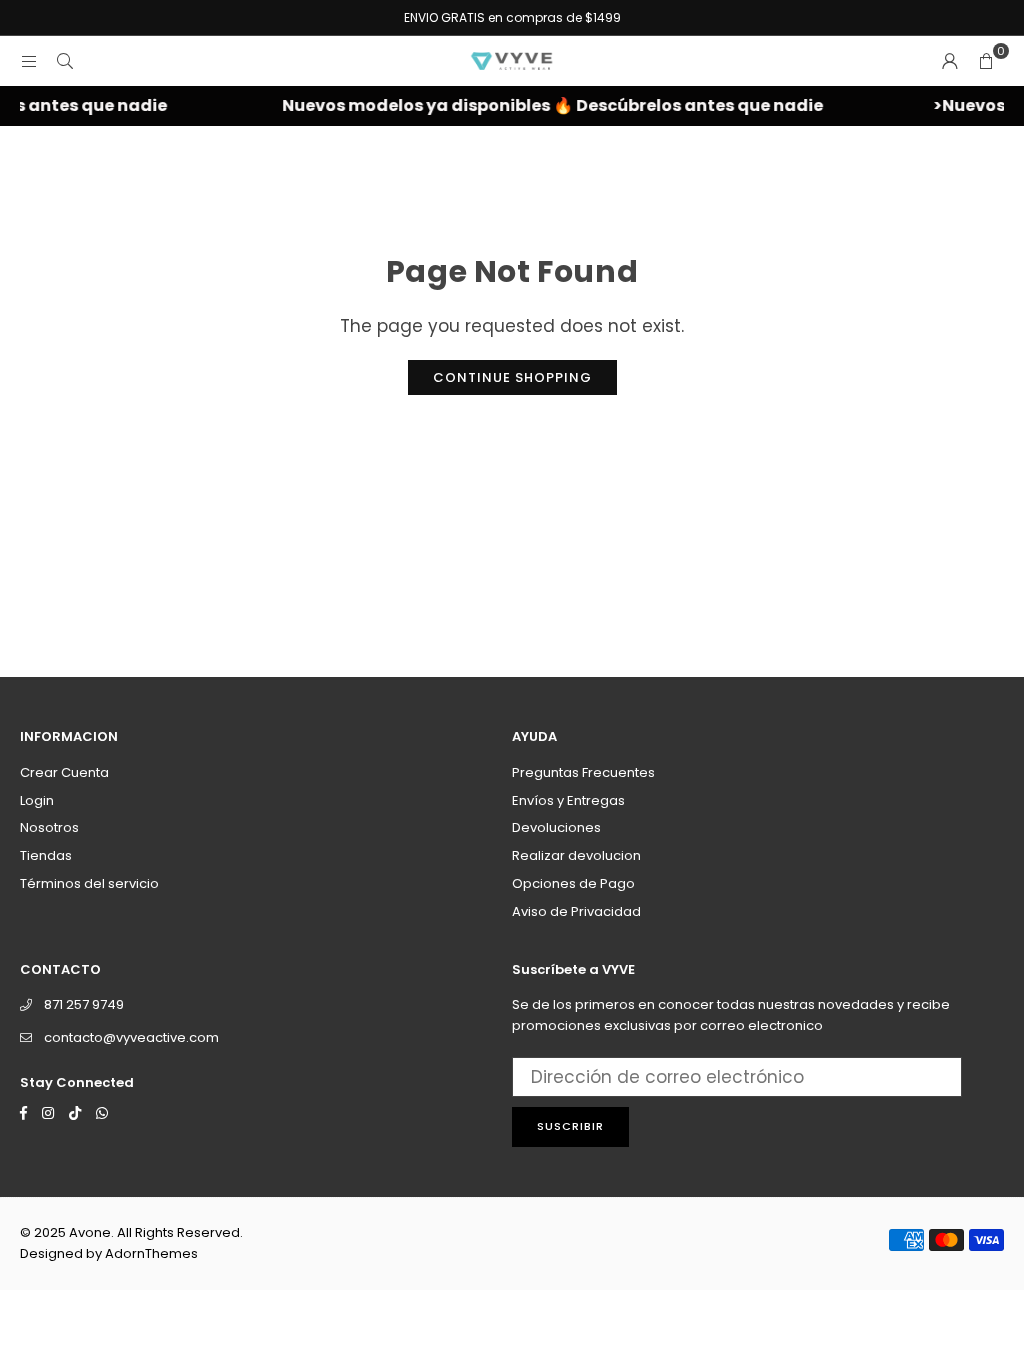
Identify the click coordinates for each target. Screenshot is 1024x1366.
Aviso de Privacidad (576, 911)
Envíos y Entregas (568, 800)
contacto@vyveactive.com (131, 1037)
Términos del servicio (89, 883)
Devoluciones (556, 827)
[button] (986, 61)
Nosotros (49, 827)
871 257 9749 (84, 1004)
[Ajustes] (950, 61)
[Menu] (29, 61)
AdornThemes (151, 1253)
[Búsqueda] (65, 61)
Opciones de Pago (573, 883)
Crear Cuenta (64, 772)
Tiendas (46, 855)
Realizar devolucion (576, 855)
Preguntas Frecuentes (583, 772)
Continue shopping (512, 377)
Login (37, 800)
